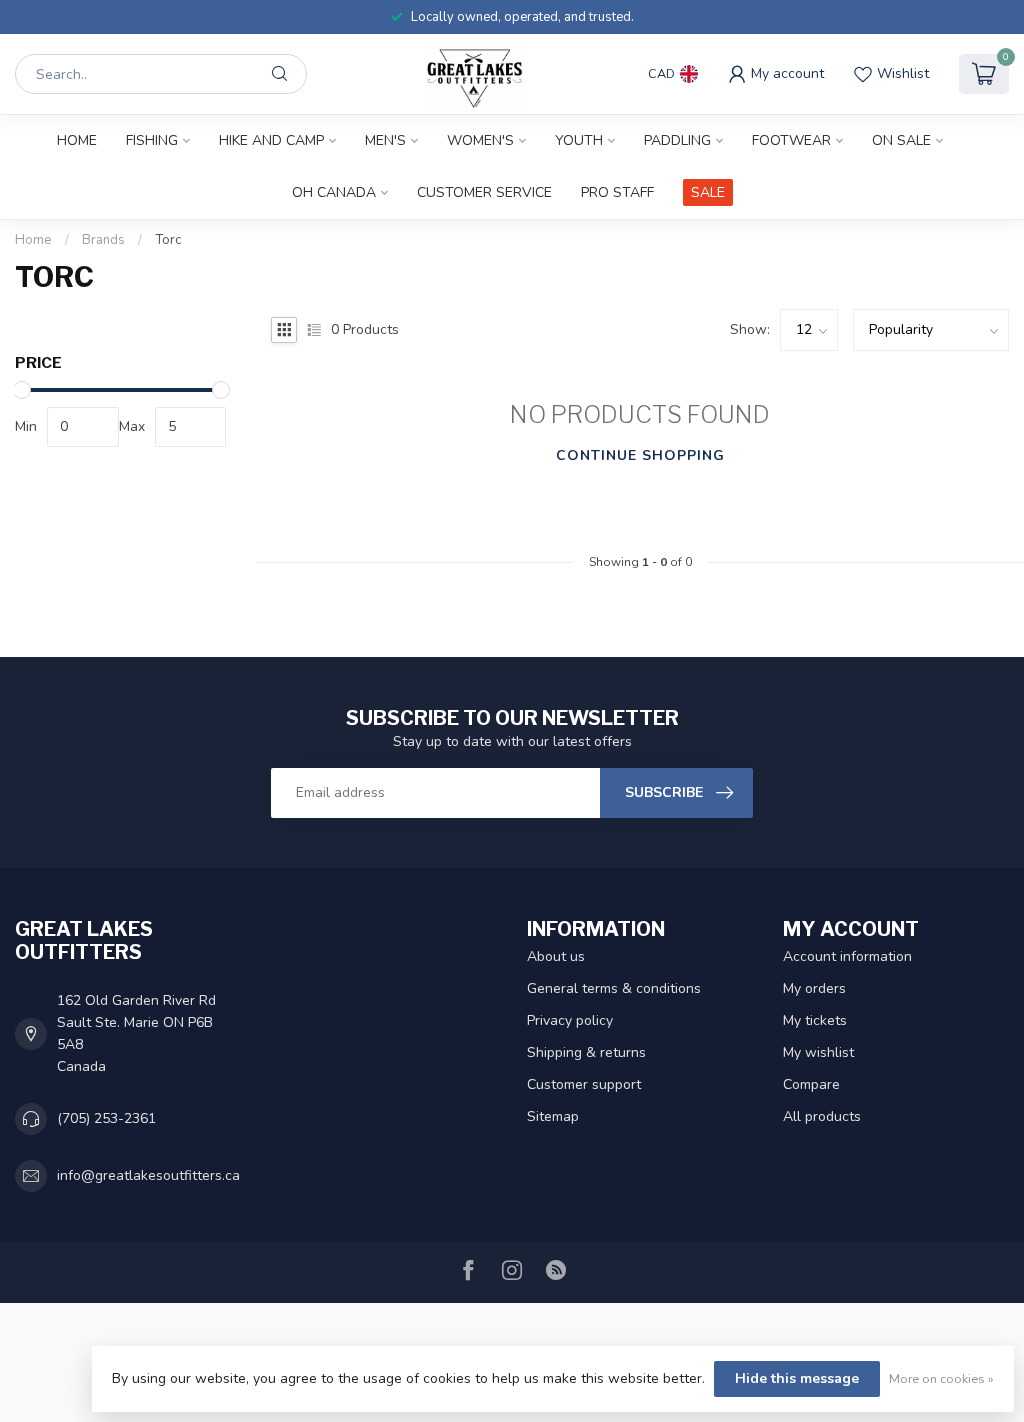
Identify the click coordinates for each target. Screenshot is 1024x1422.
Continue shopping (640, 455)
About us (556, 956)
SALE (708, 192)
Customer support (584, 1084)
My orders (814, 988)
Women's (480, 140)
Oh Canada (334, 192)
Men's (385, 140)
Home (77, 140)
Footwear (791, 140)
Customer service (484, 192)
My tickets (815, 1020)
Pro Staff (617, 192)
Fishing (152, 140)
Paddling (677, 140)
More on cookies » (941, 1378)
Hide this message (797, 1378)
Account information (847, 956)
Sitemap (553, 1116)
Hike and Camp (271, 140)
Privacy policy (570, 1020)
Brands (103, 240)
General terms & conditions (614, 988)
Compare (811, 1084)
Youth (579, 140)
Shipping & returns (586, 1052)
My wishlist (818, 1052)
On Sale (901, 140)
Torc (168, 240)
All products (822, 1116)
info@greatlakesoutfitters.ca (148, 1175)
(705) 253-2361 (106, 1118)
